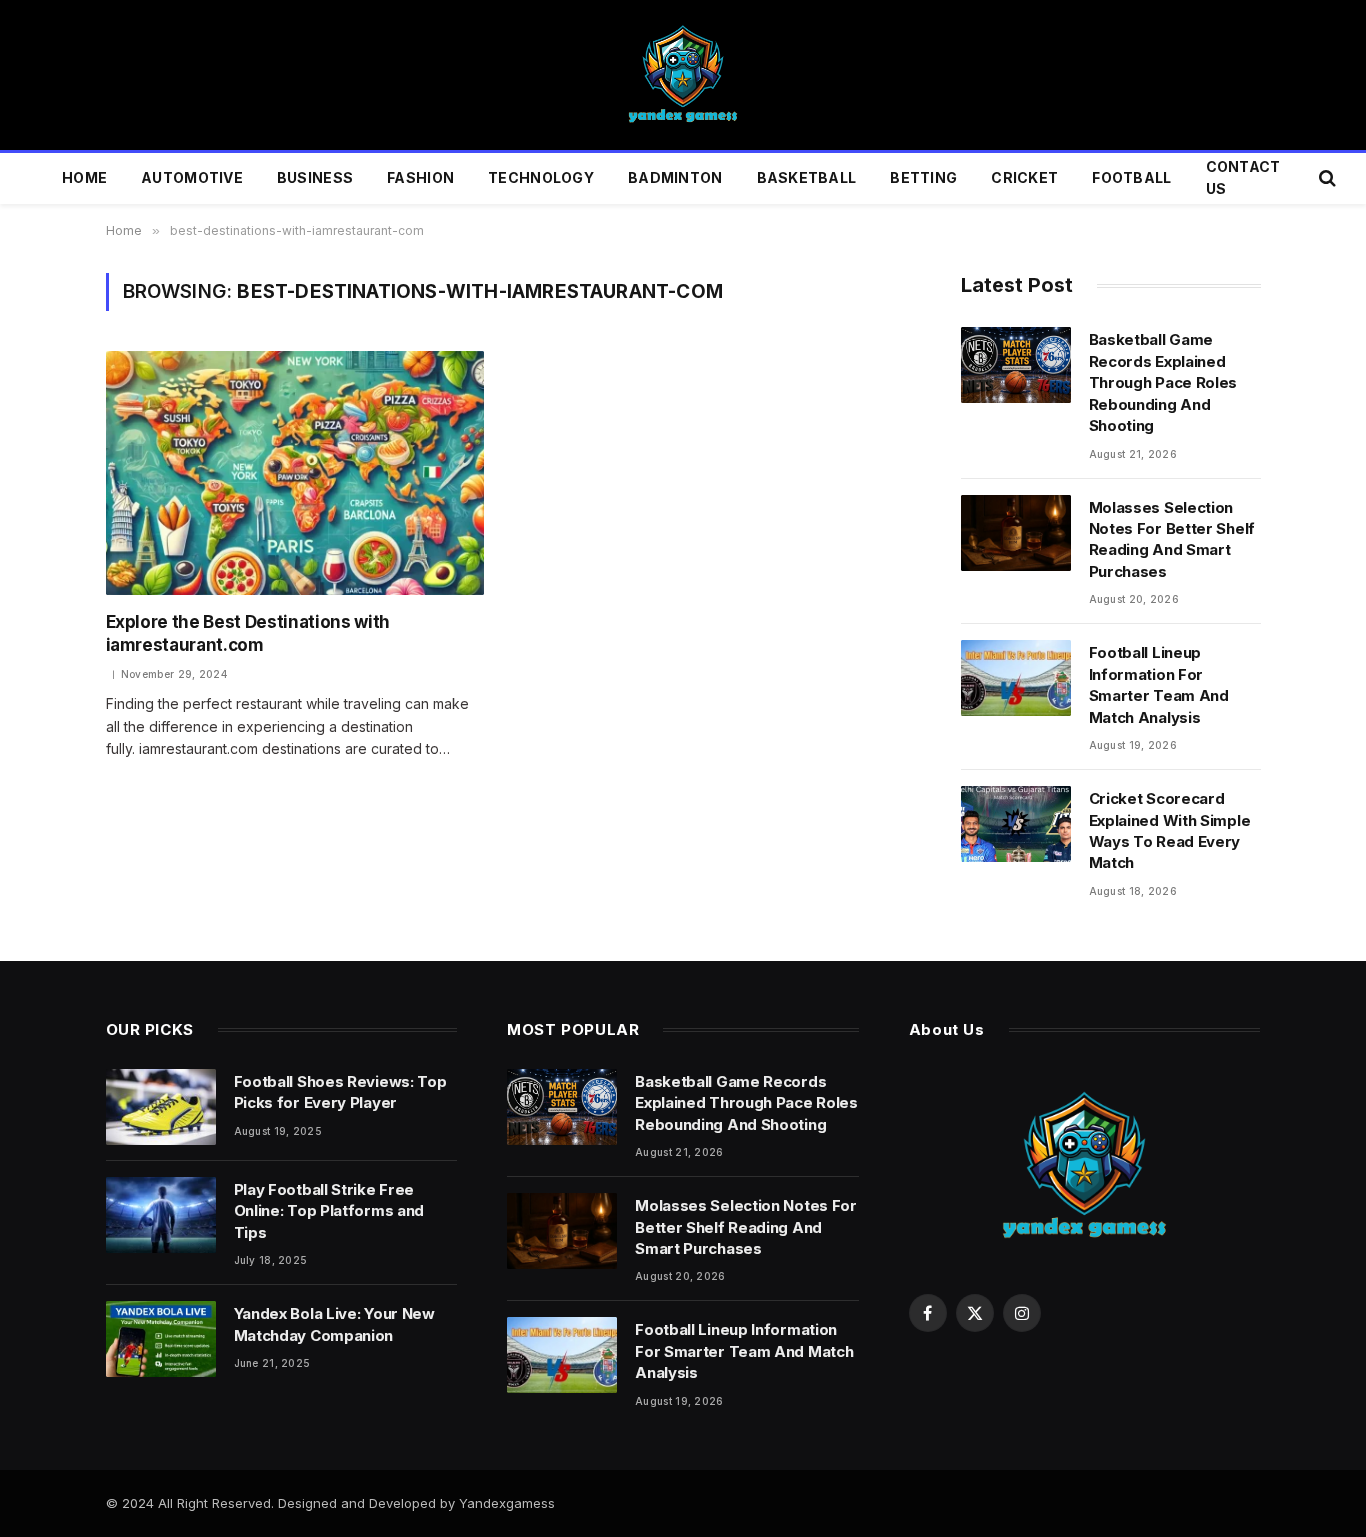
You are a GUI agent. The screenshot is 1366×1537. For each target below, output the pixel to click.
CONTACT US (1243, 177)
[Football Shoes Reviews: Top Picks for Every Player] (161, 1107)
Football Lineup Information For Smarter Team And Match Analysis (1159, 684)
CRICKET (1024, 177)
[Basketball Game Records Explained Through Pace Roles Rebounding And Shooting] (1016, 365)
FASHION (420, 177)
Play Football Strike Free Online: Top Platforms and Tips (329, 1211)
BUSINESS (315, 177)
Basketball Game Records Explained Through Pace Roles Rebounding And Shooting (1163, 382)
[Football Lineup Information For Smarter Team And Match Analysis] (1016, 678)
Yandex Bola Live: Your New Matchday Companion (334, 1324)
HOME (84, 177)
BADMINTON (675, 177)
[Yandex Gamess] (683, 75)
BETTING (923, 177)
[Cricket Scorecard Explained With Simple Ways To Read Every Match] (1016, 824)
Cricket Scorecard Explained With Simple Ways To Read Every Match (1170, 830)
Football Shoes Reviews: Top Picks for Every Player (340, 1092)
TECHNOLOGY (541, 177)
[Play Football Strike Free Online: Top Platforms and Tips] (161, 1215)
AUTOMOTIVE (192, 177)
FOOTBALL (1131, 177)
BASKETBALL (807, 177)
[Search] (1325, 178)
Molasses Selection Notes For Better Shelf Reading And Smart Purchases (1172, 539)
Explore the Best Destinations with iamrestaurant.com (248, 633)
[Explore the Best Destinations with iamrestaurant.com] (295, 473)
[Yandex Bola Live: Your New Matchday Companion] (161, 1339)
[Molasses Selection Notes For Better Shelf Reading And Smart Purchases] (1016, 533)
